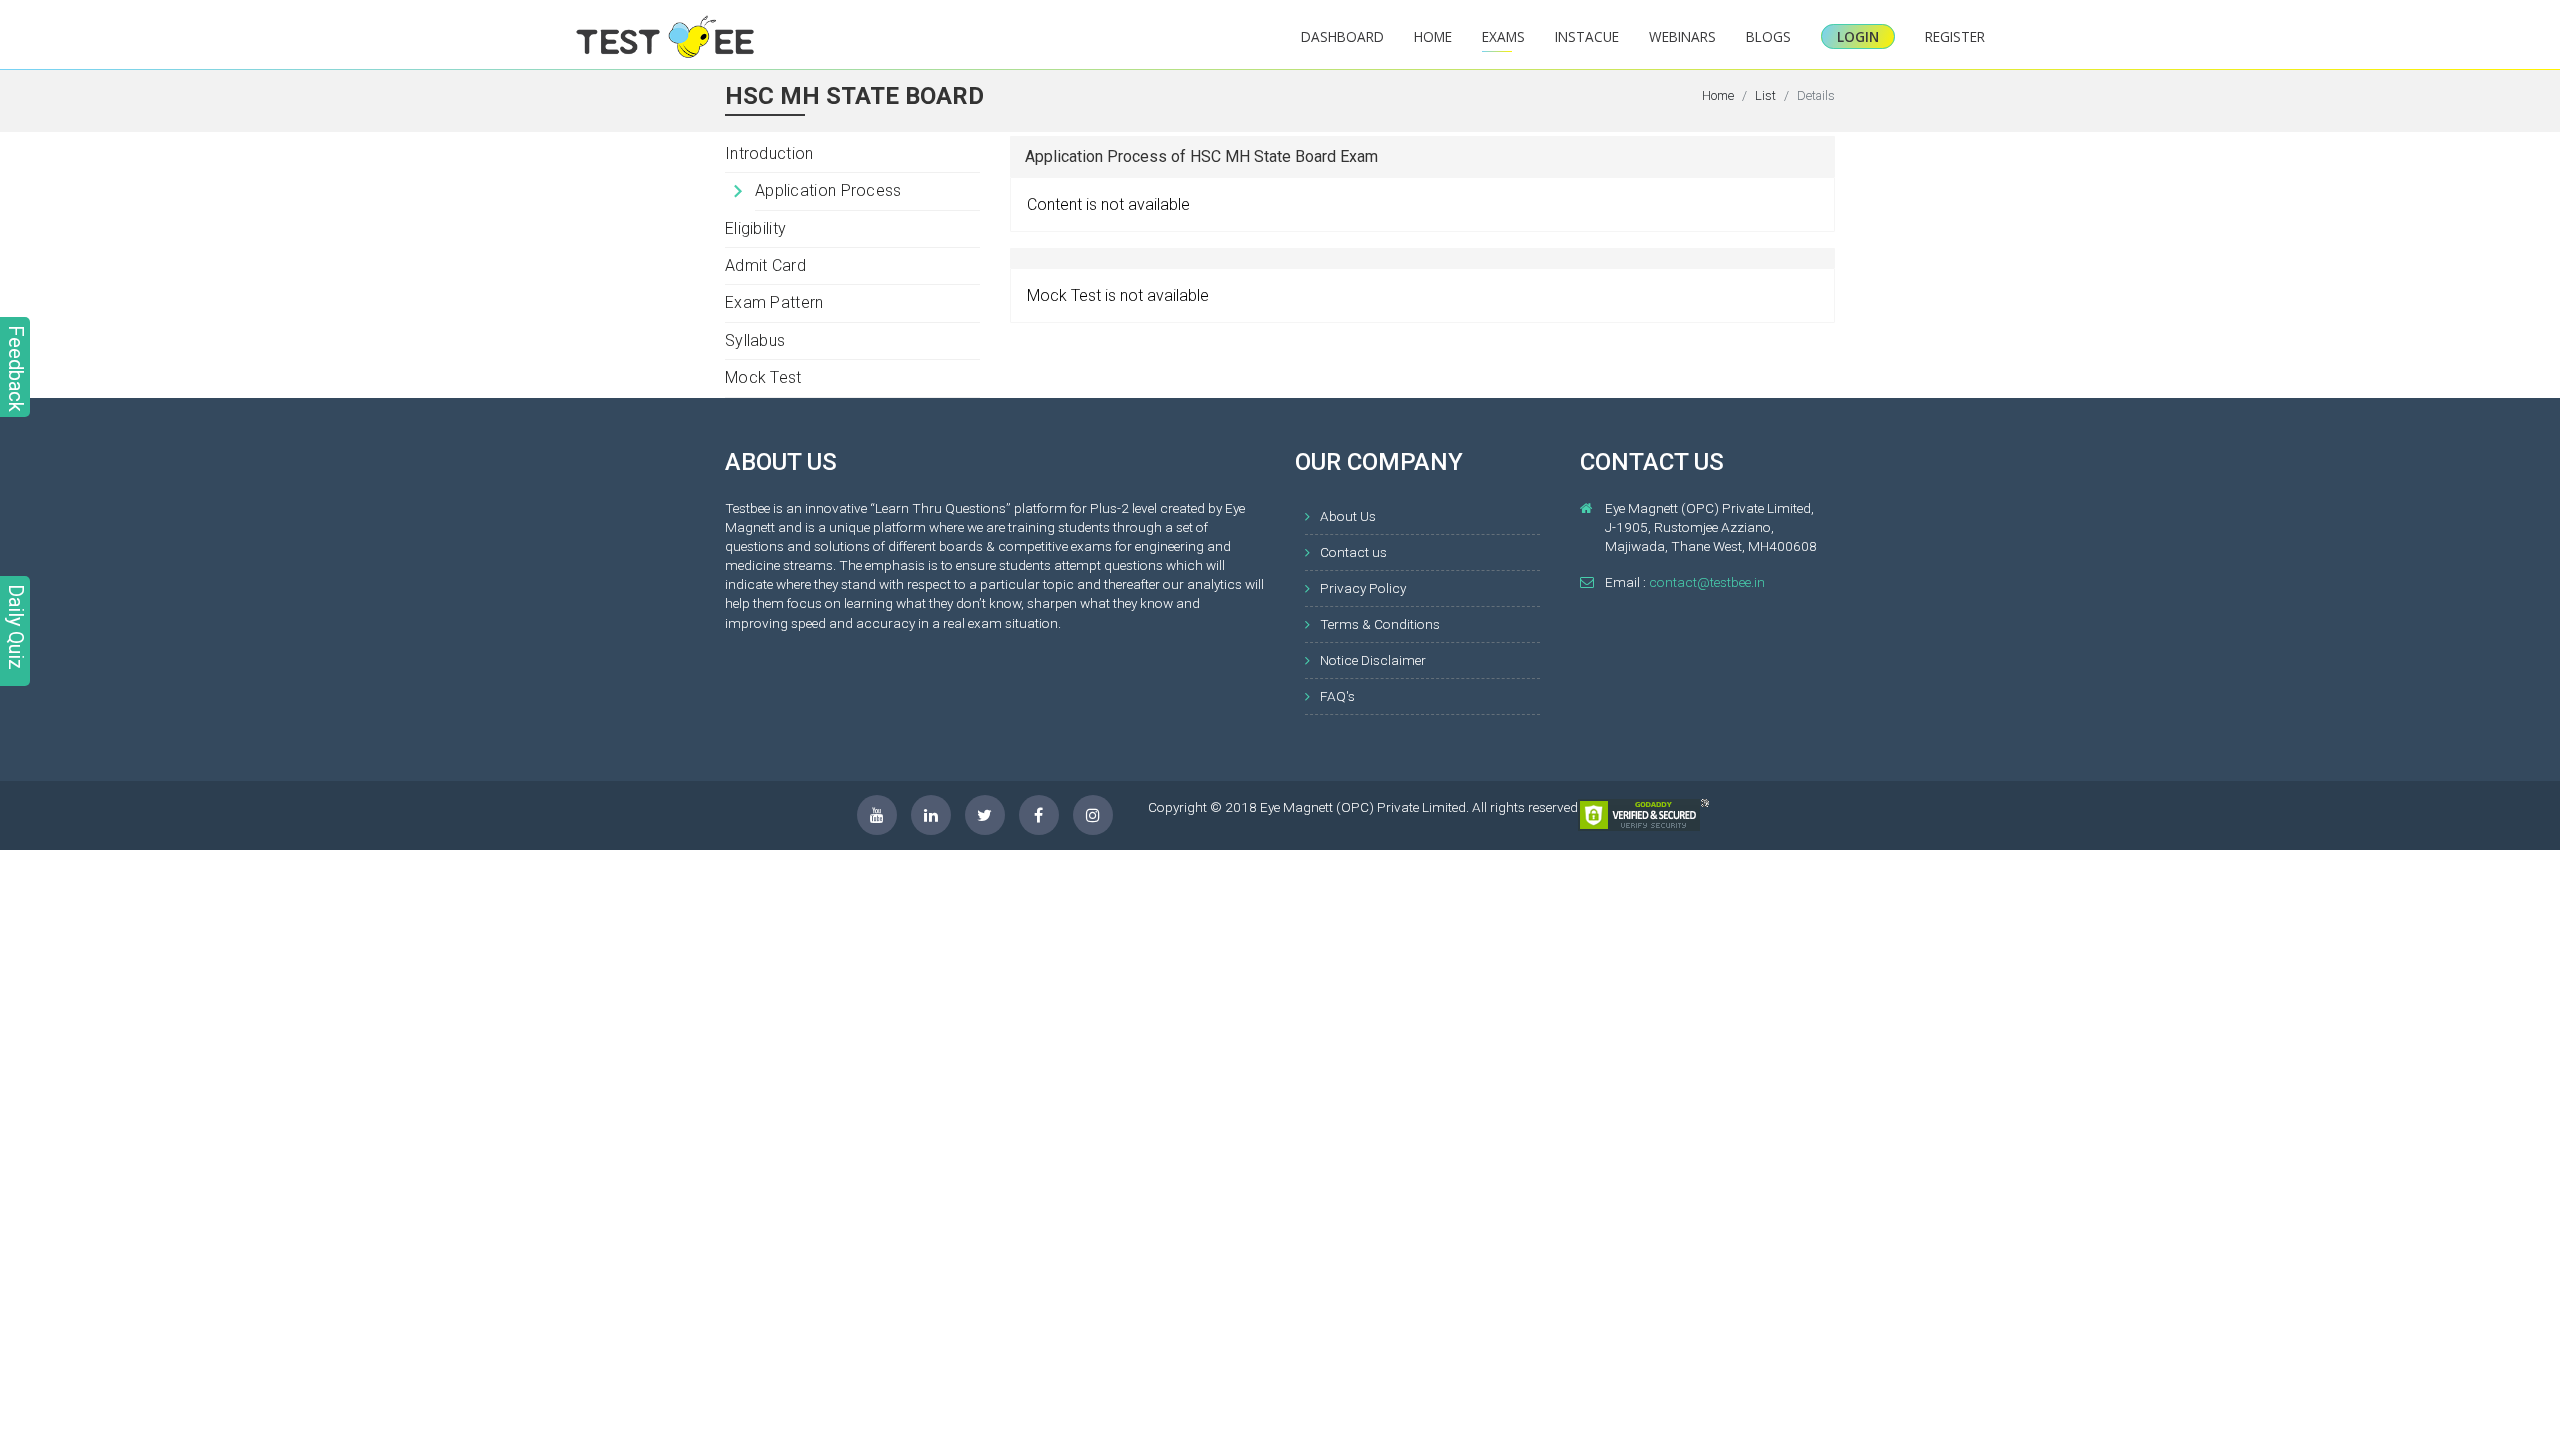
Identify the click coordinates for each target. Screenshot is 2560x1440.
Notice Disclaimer (1373, 660)
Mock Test (763, 377)
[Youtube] (877, 815)
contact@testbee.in (1707, 582)
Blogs (1768, 36)
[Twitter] (985, 815)
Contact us (1353, 552)
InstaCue (1587, 36)
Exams (1503, 36)
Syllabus (755, 340)
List (1765, 95)
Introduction (769, 153)
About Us (1348, 516)
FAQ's (1337, 696)
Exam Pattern (774, 302)
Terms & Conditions (1380, 624)
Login (1858, 36)
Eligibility (755, 228)
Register (1955, 36)
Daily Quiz (16, 627)
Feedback (16, 368)
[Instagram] (1093, 815)
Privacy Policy (1363, 588)
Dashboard (1342, 36)
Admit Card (765, 265)
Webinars (1682, 36)
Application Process (828, 190)
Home (1433, 36)
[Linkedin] (931, 815)
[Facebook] (1039, 815)
